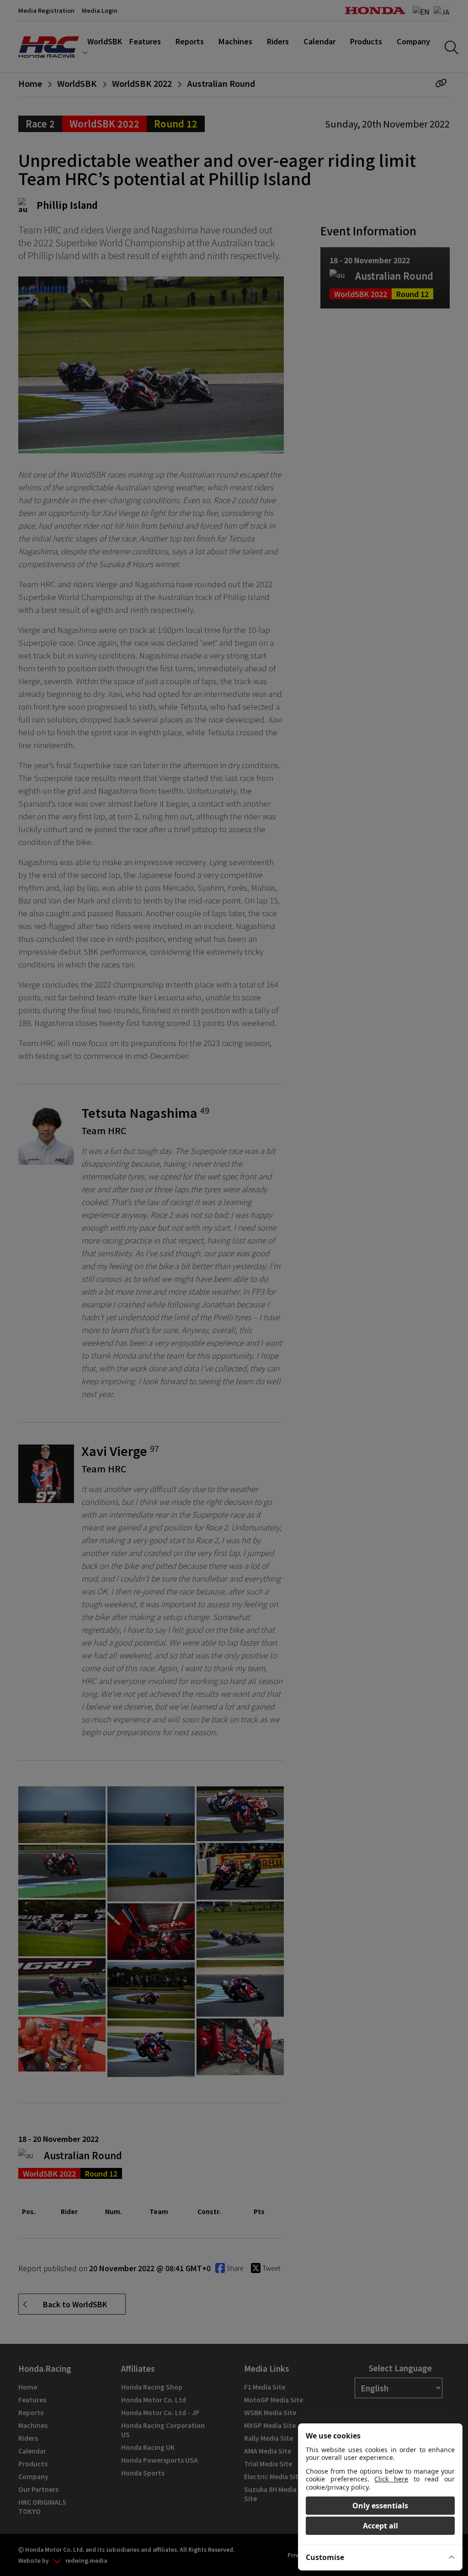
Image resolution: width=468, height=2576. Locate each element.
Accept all (380, 2526)
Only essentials (380, 2506)
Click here (391, 2479)
